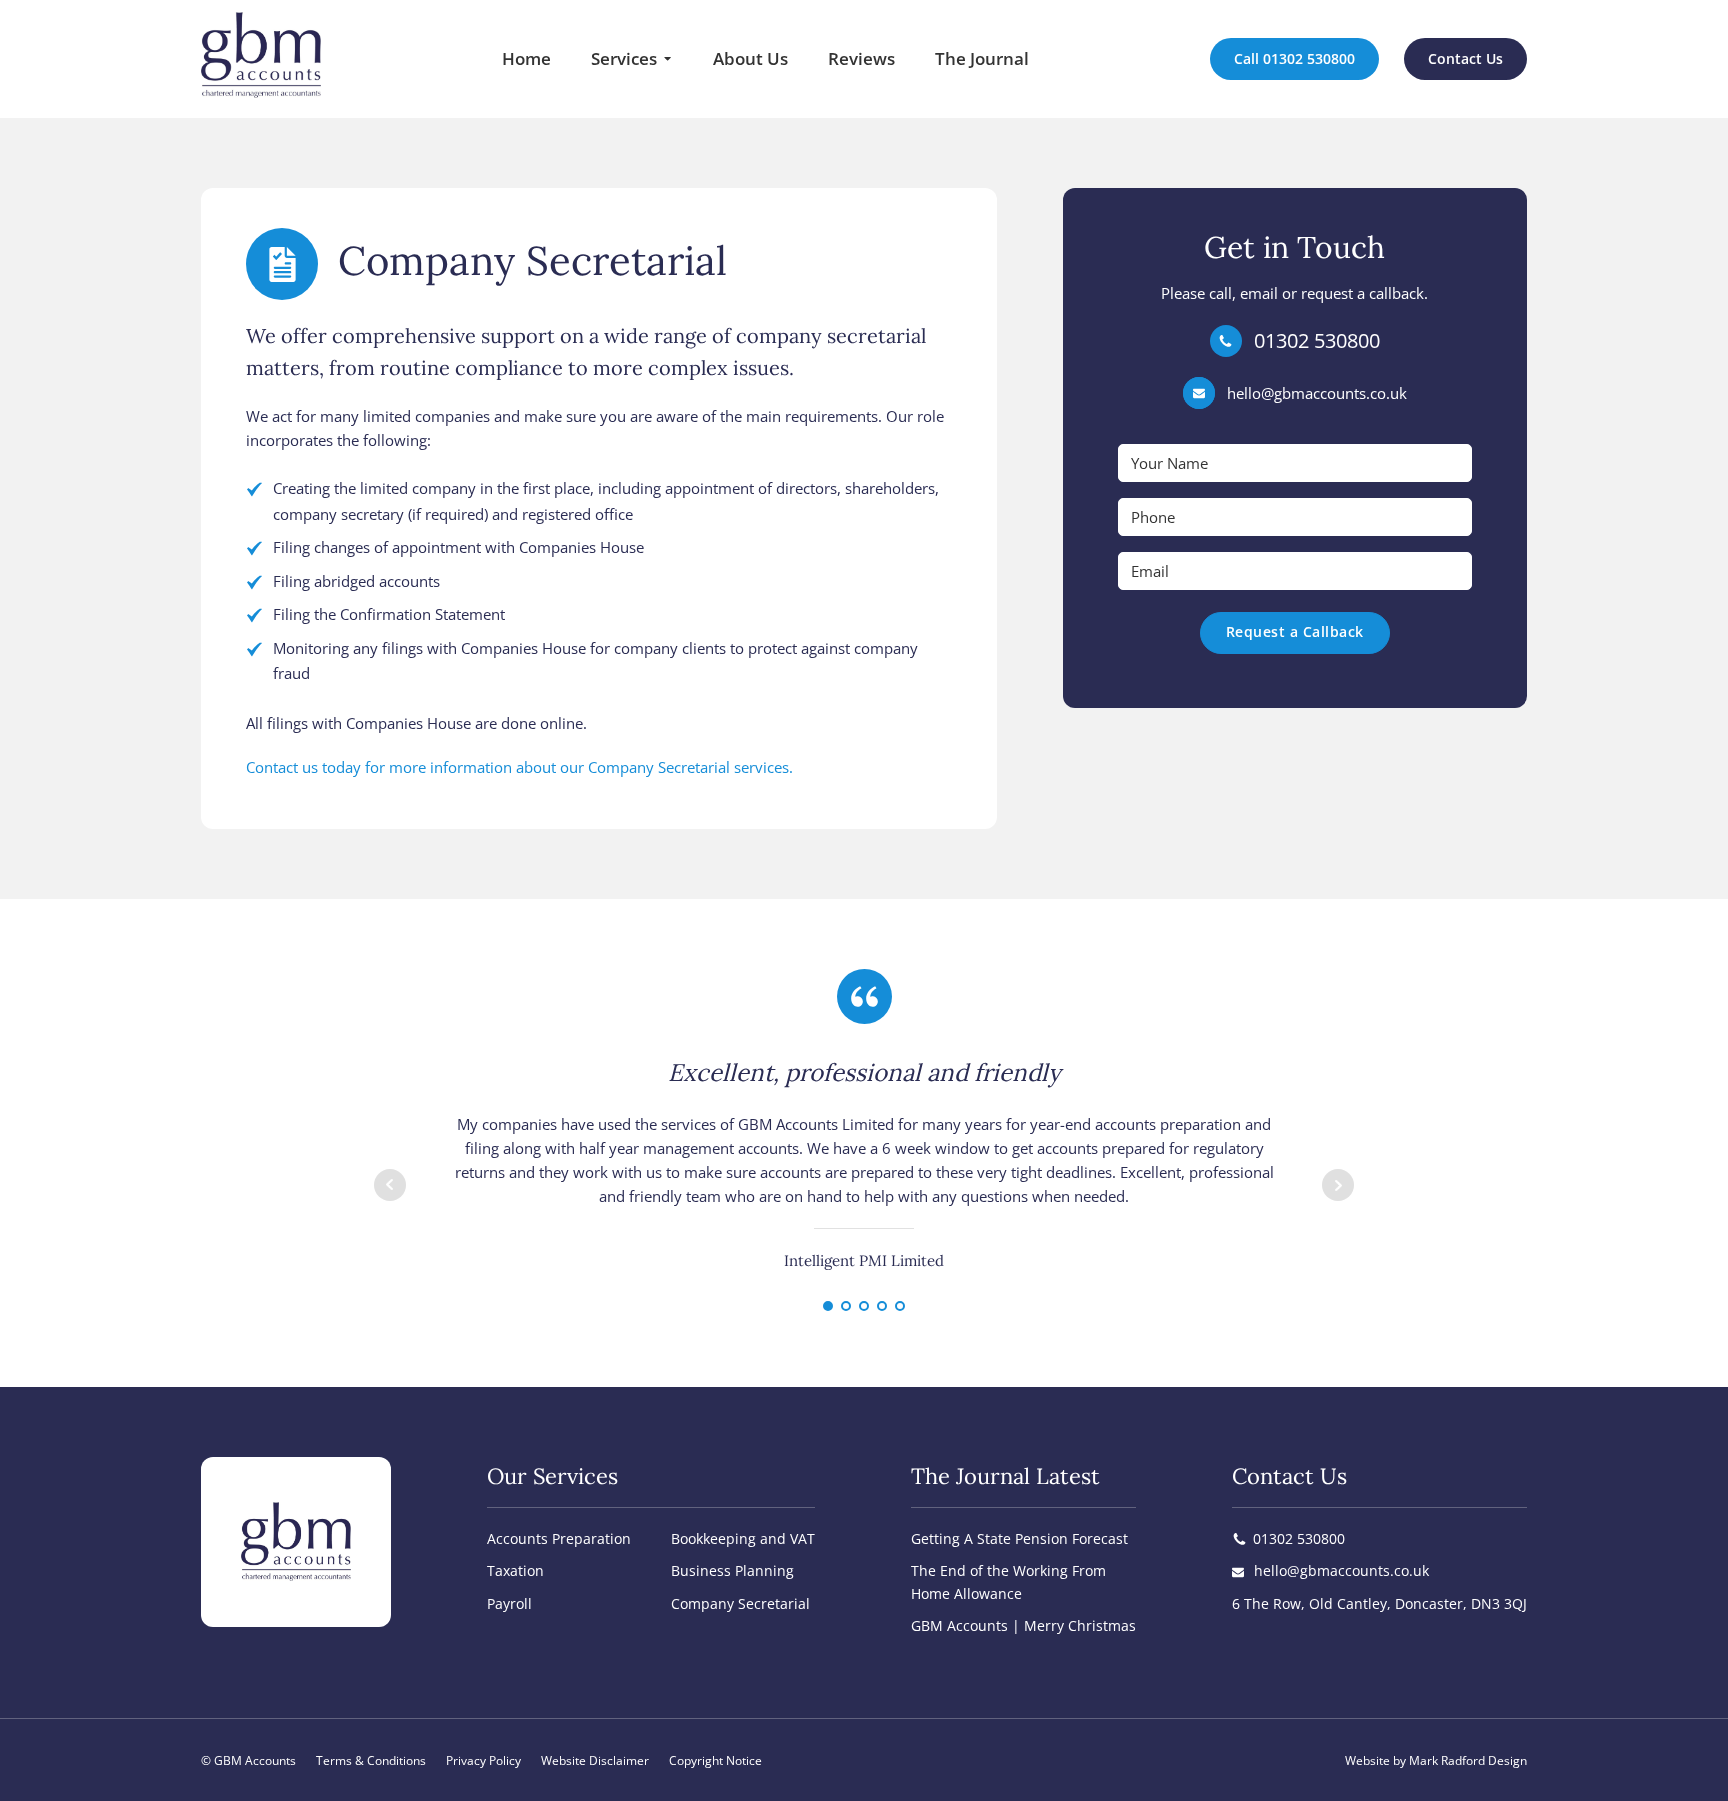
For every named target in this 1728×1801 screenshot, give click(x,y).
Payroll (509, 1603)
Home (526, 58)
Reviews (861, 58)
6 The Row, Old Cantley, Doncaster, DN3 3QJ (1379, 1603)
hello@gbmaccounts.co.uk (1317, 393)
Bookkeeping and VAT (743, 1538)
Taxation (515, 1570)
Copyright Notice (715, 1760)
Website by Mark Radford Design (1436, 1760)
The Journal (982, 58)
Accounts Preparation (559, 1538)
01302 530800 (1317, 340)
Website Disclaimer (595, 1760)
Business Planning (732, 1570)
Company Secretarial (740, 1603)
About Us (750, 58)
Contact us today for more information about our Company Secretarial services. (519, 767)
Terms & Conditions (371, 1760)
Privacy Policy (483, 1760)
